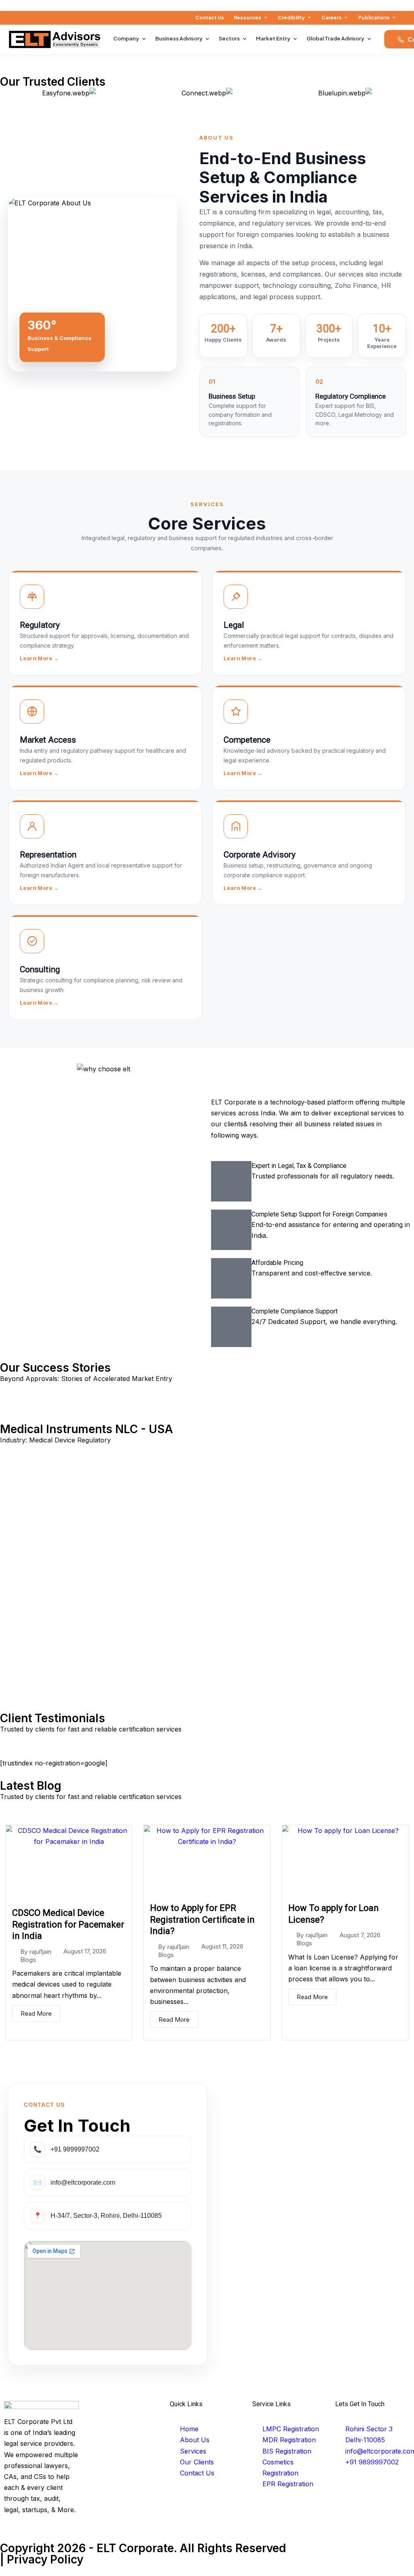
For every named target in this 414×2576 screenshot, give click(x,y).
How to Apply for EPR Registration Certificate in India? (202, 1919)
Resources (247, 18)
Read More (36, 2013)
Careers (332, 18)
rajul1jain (40, 1952)
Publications (374, 18)
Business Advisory (179, 38)
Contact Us (210, 18)
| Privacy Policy (42, 2559)
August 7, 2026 (360, 1935)
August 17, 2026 (85, 1951)
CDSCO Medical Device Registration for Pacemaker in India (68, 1924)
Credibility (291, 18)
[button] (8, 1543)
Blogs (28, 1960)
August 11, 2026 (222, 1946)
